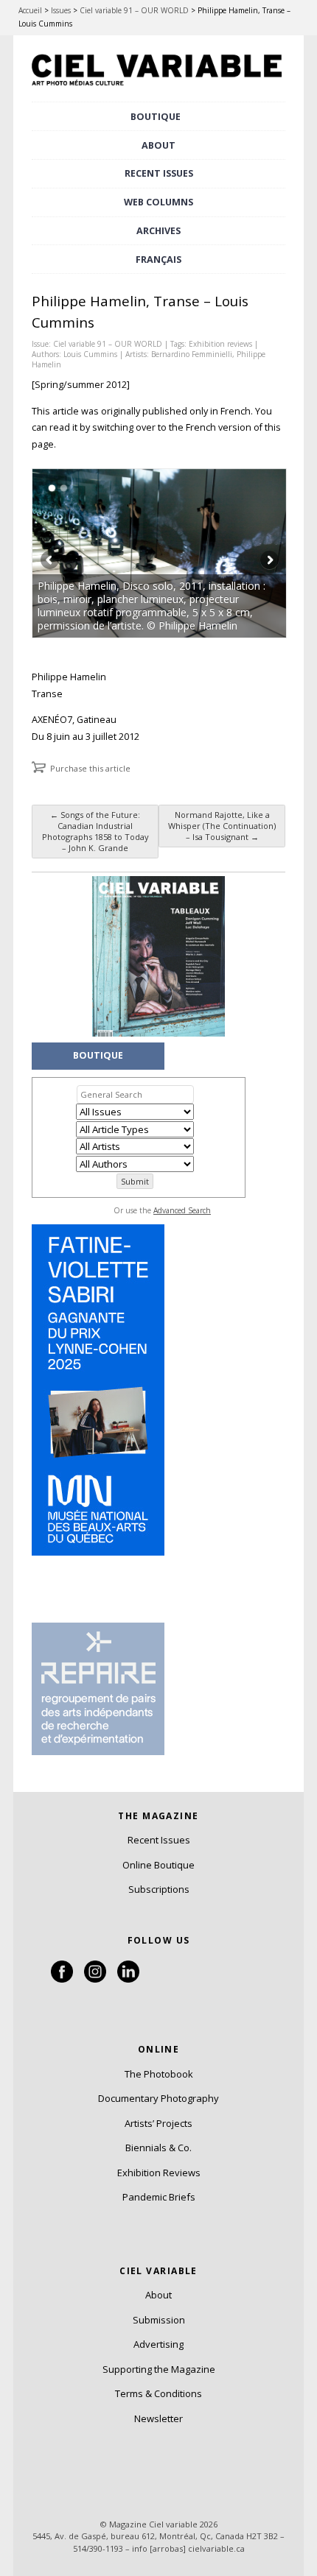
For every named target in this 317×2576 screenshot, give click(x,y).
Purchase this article (90, 768)
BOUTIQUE (156, 117)
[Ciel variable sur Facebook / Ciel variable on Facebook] (62, 1979)
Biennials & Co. (158, 2148)
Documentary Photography (158, 2098)
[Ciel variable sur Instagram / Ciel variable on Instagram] (95, 1979)
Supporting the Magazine (159, 2369)
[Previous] (96, 553)
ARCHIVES (158, 231)
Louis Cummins (90, 354)
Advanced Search (182, 1210)
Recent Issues (159, 1840)
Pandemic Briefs (159, 2197)
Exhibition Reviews (159, 2173)
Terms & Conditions (158, 2393)
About (158, 145)
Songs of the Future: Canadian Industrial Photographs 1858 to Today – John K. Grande (95, 831)
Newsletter (158, 2418)
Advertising (158, 2344)
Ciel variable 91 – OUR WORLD (134, 10)
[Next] (223, 553)
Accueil (30, 10)
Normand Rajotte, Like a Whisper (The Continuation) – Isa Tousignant (222, 826)
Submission (159, 2320)
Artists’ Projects (158, 2123)
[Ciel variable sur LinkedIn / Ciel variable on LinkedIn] (128, 1979)
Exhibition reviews (220, 344)
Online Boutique (158, 1865)
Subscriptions (159, 1889)
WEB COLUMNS (158, 202)
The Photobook (159, 2074)
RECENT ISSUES (159, 173)
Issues (61, 10)
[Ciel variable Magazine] (158, 88)
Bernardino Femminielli (192, 354)
